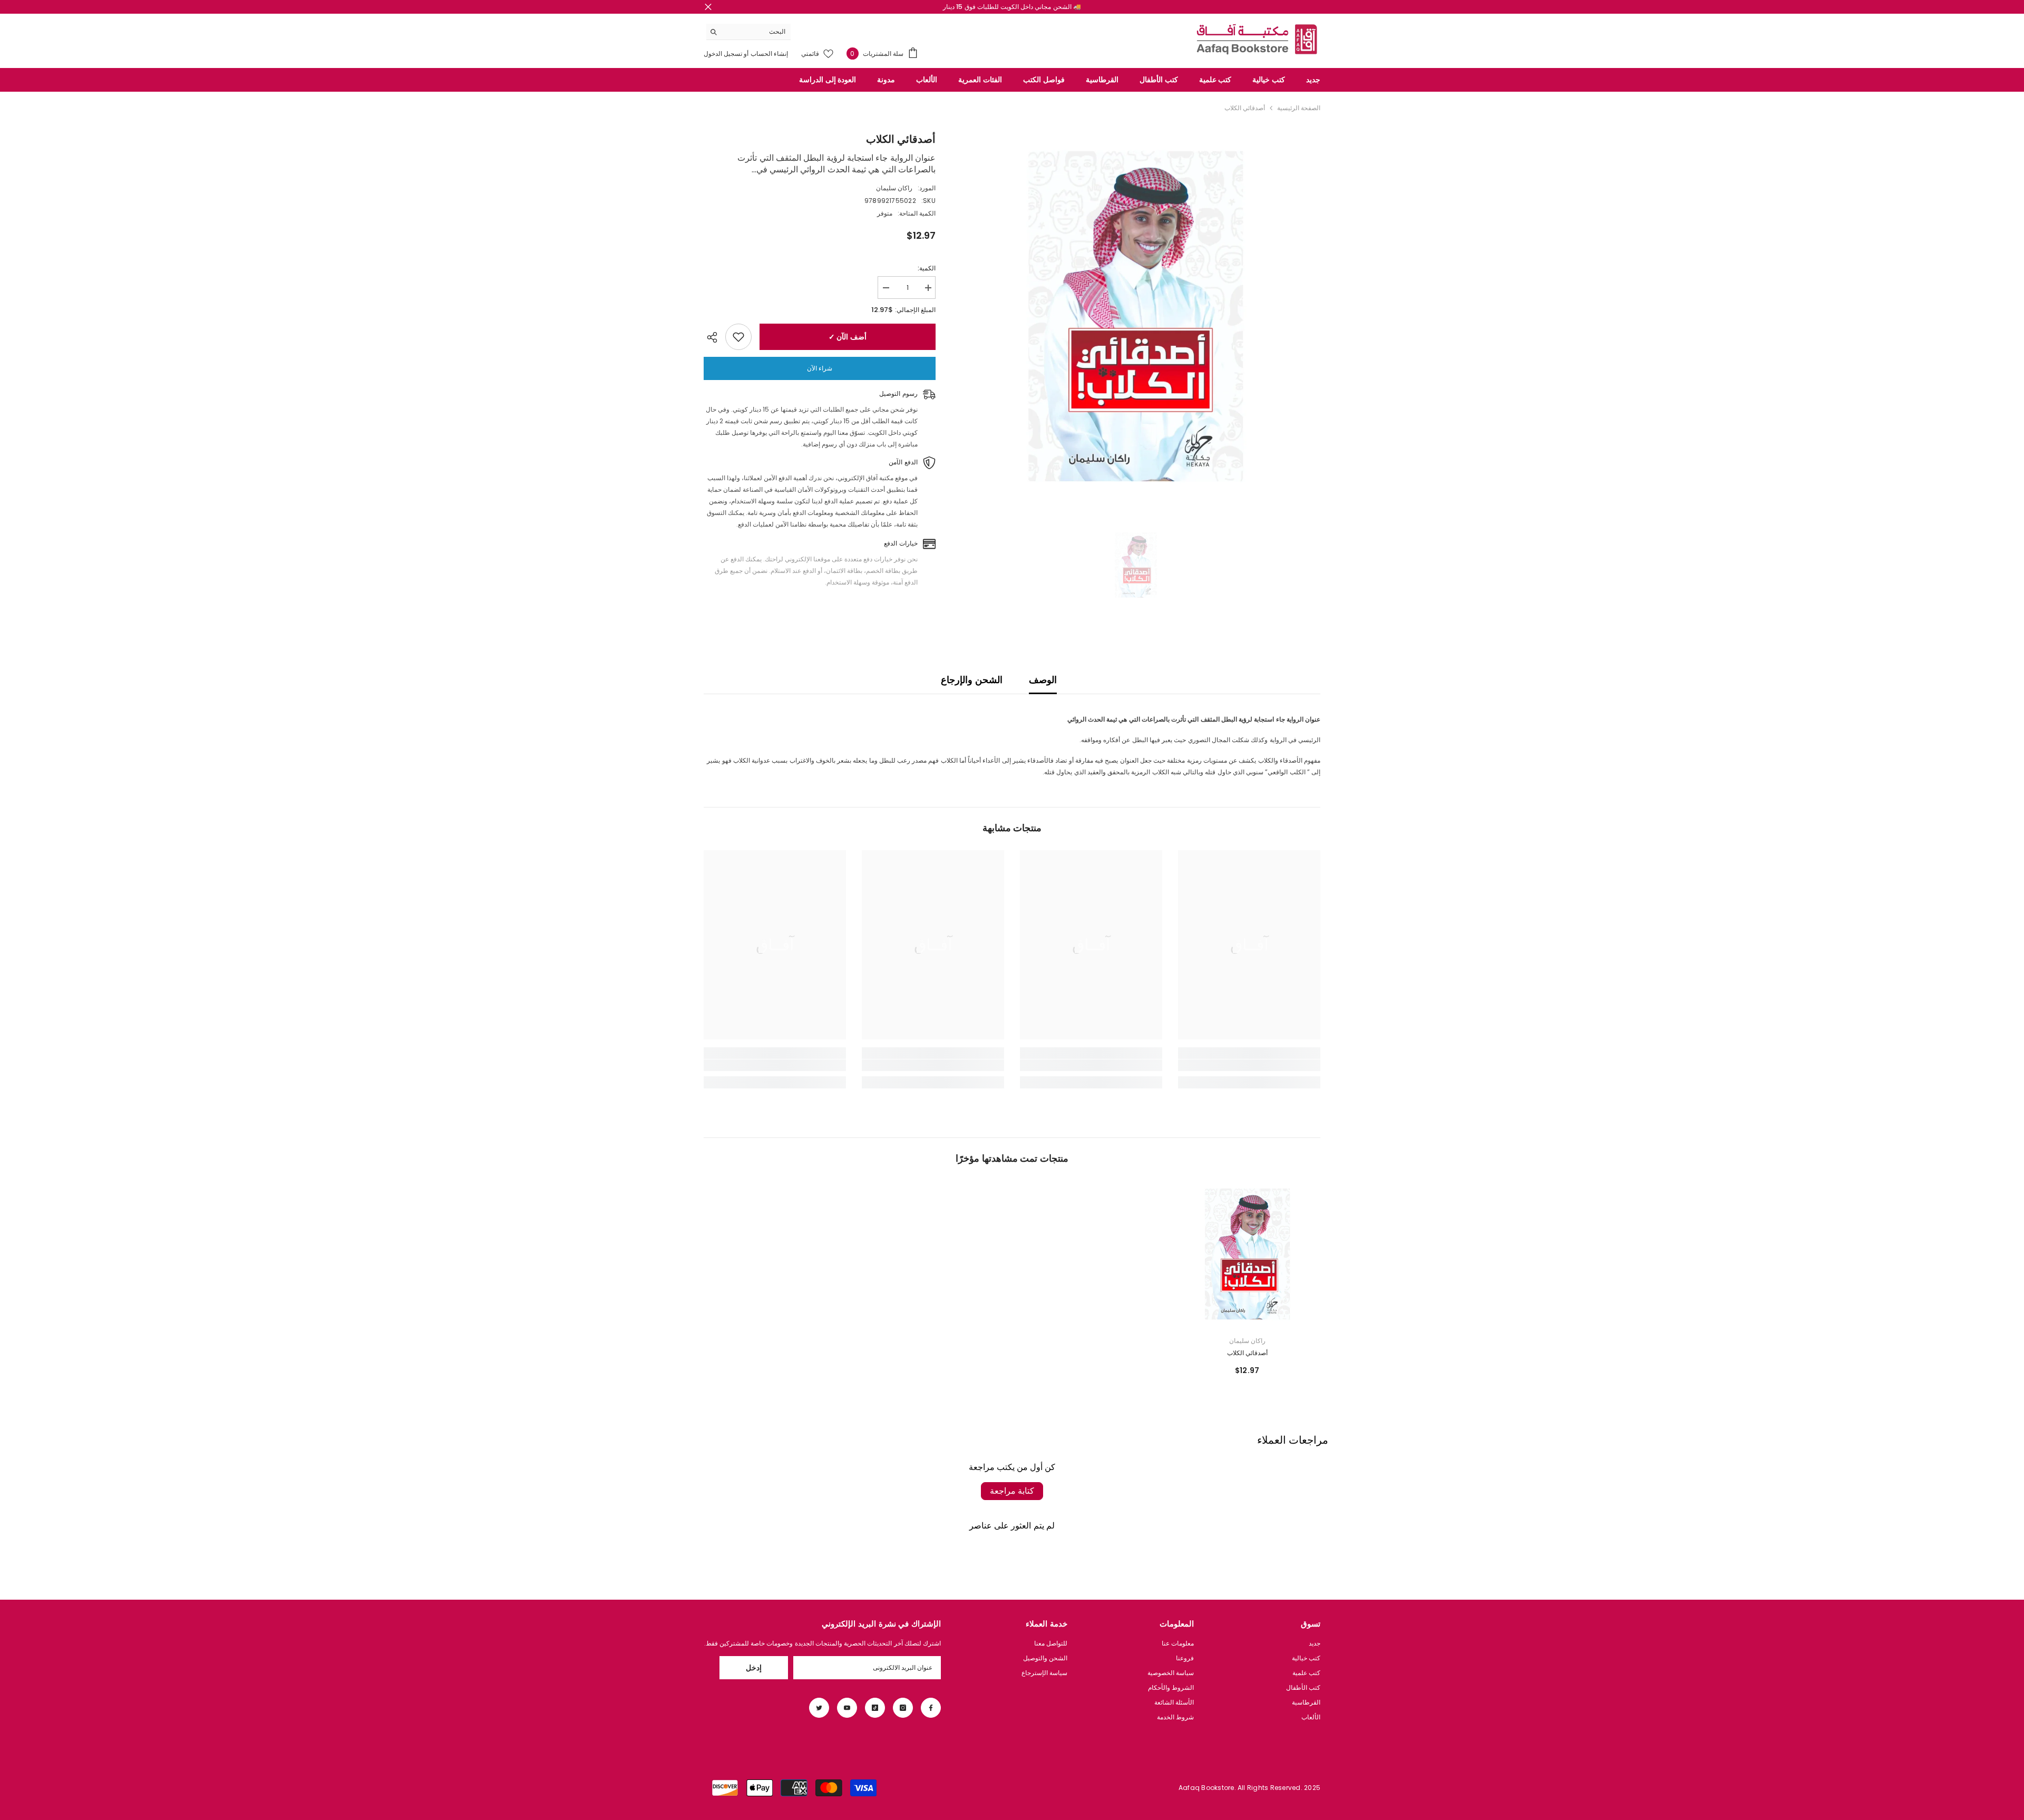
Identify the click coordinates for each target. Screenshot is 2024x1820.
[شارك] (714, 337)
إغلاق (708, 7)
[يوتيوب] (847, 1708)
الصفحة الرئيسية (1299, 108)
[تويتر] (819, 1708)
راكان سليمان (894, 188)
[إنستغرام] (903, 1708)
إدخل (754, 1668)
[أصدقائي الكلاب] (1248, 1254)
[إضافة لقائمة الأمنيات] (738, 337)
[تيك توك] (875, 1708)
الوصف (1043, 680)
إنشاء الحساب (768, 53)
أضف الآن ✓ (848, 337)
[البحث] (748, 32)
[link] (1249, 1065)
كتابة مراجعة (1012, 1491)
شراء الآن (820, 368)
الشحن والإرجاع (971, 680)
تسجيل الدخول (723, 53)
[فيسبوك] (931, 1708)
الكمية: (927, 268)
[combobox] (757, 32)
